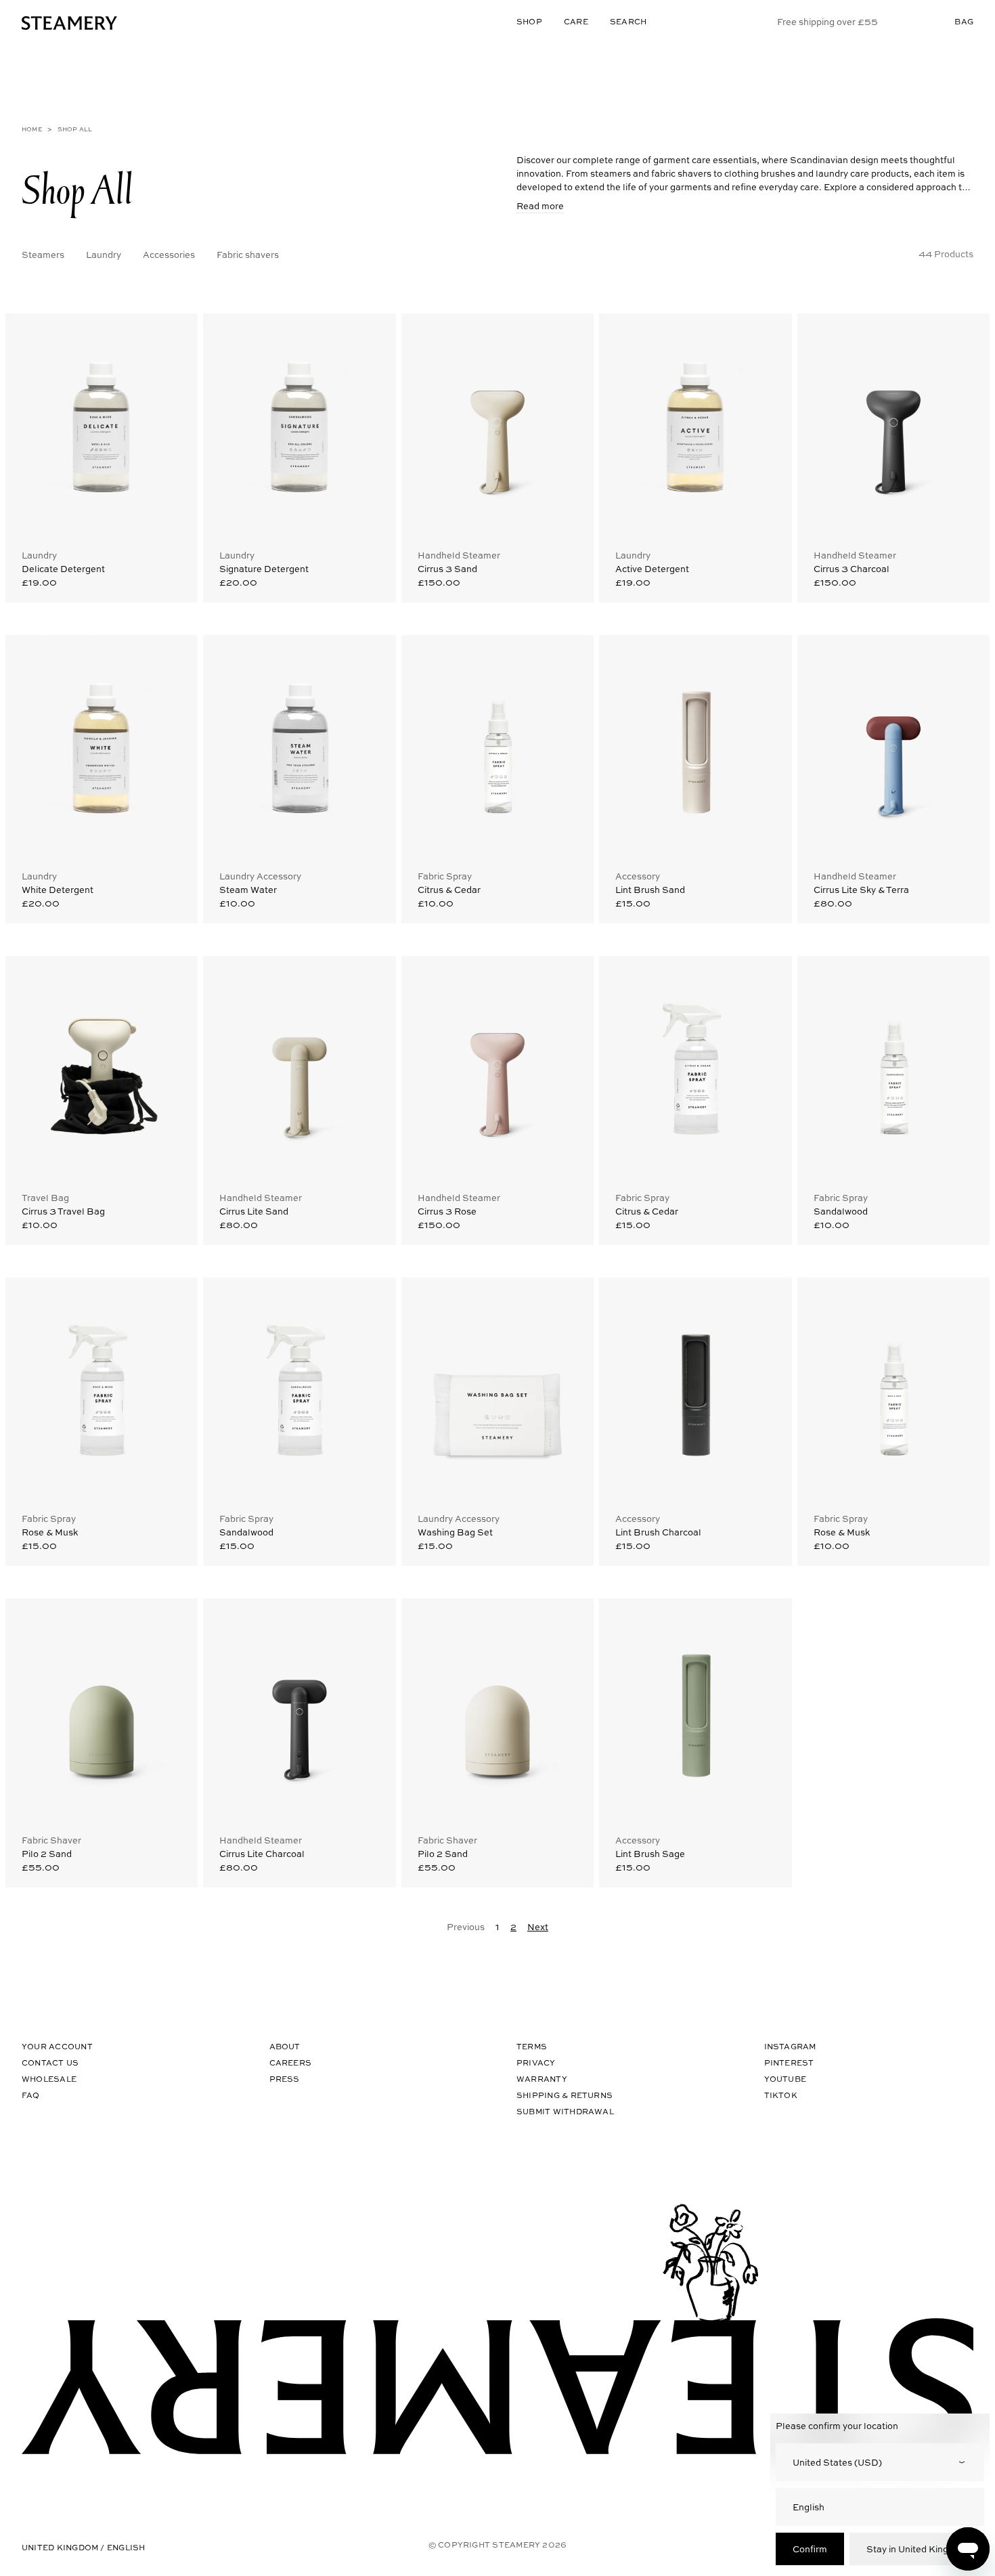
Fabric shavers (248, 254)
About (285, 2046)
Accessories (169, 254)
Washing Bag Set (455, 1532)
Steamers (43, 254)
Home (32, 129)
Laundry (104, 254)
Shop (529, 21)
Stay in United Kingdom (917, 2549)
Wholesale (49, 2079)
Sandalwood (841, 1211)
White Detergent (58, 889)
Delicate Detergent (63, 568)
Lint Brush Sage (650, 1853)
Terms (532, 2046)
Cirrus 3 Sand (447, 568)
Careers (291, 2062)
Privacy (536, 2062)
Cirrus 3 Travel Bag (63, 1211)
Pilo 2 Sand (47, 1853)
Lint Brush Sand (650, 889)
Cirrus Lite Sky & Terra (861, 889)
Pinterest (789, 2062)
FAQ (31, 2095)
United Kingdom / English (84, 2547)
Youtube (786, 2079)
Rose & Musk (50, 1532)
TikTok (781, 2095)
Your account (57, 2046)
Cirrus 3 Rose (447, 1211)
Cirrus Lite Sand (254, 1211)
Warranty (542, 2079)
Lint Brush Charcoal (658, 1532)
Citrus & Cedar (449, 889)
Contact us (50, 2062)
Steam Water (248, 889)
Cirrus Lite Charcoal (262, 1853)
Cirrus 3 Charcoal (852, 568)
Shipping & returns (565, 2095)
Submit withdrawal (565, 2111)
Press (285, 2079)
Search (628, 21)
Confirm (810, 2549)
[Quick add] (175, 334)
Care (576, 21)
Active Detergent (652, 568)
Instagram (790, 2046)
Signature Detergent (264, 568)
